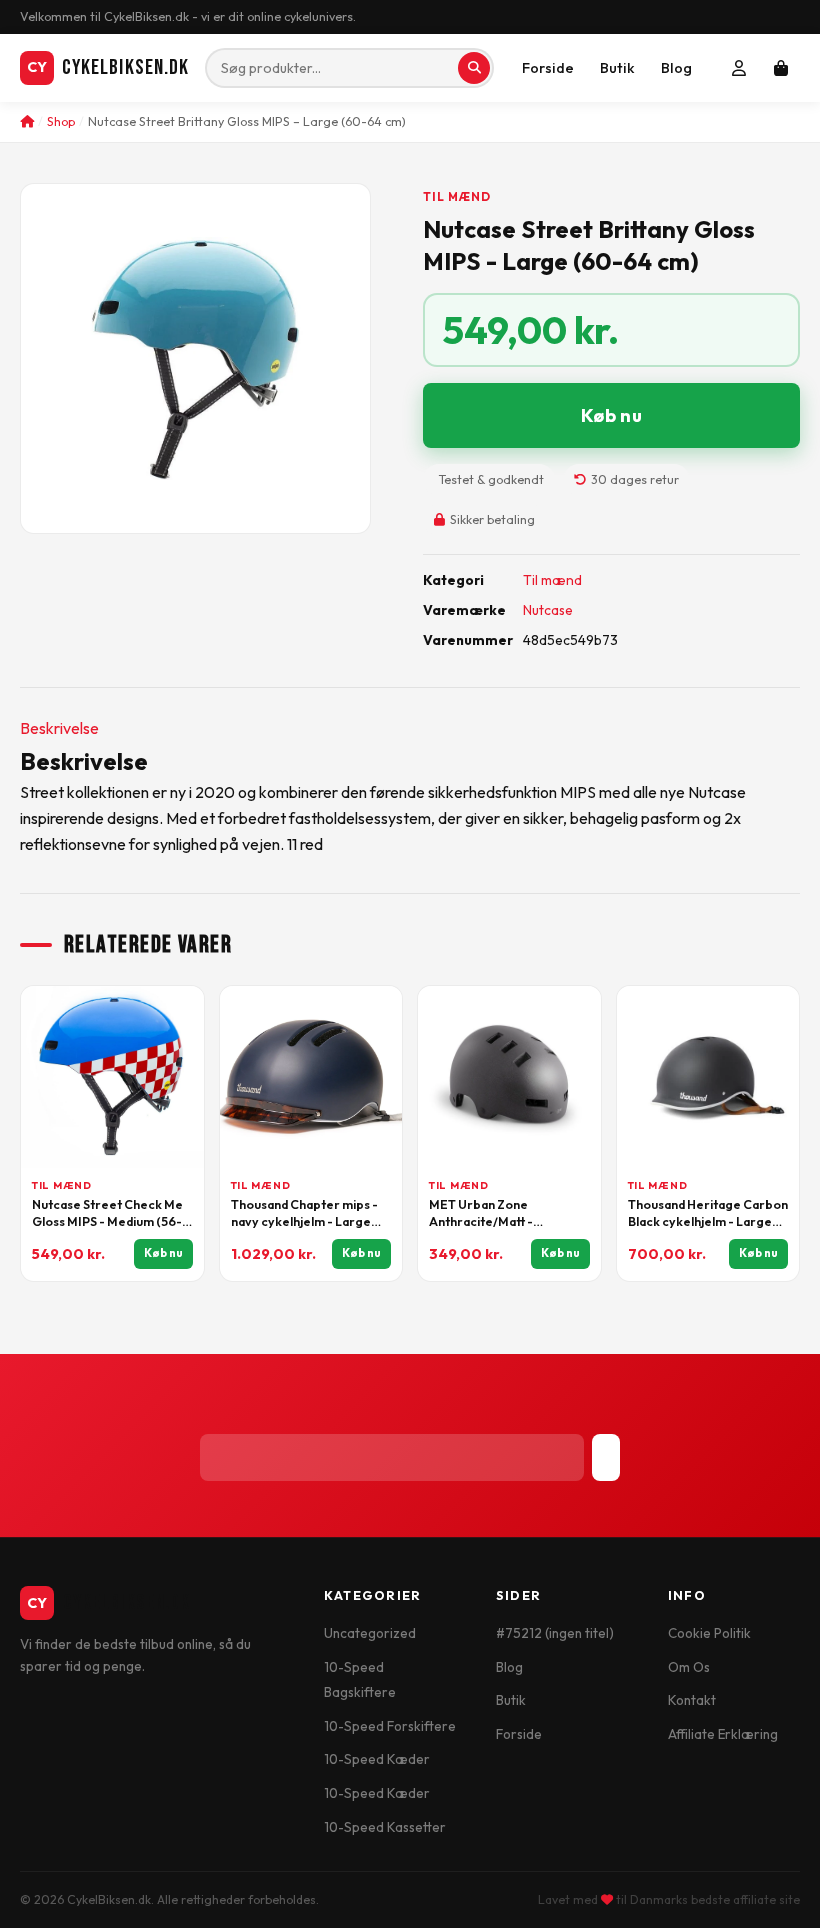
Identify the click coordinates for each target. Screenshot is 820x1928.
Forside (548, 68)
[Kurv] (781, 68)
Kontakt (692, 1700)
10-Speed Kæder (377, 1759)
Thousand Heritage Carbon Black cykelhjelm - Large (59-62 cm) (708, 1214)
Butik (617, 68)
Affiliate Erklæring (723, 1734)
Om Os (689, 1667)
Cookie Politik (709, 1633)
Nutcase (548, 610)
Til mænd (457, 196)
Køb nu (611, 415)
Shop (61, 121)
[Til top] (771, 1891)
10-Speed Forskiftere (390, 1726)
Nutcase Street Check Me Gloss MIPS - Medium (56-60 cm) (107, 1214)
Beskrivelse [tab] (59, 728)
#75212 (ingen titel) (555, 1633)
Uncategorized (370, 1633)
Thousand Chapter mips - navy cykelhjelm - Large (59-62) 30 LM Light (304, 1214)
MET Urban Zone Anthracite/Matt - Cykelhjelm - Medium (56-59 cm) (504, 1214)
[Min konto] (739, 68)
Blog (676, 68)
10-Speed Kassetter (385, 1827)
